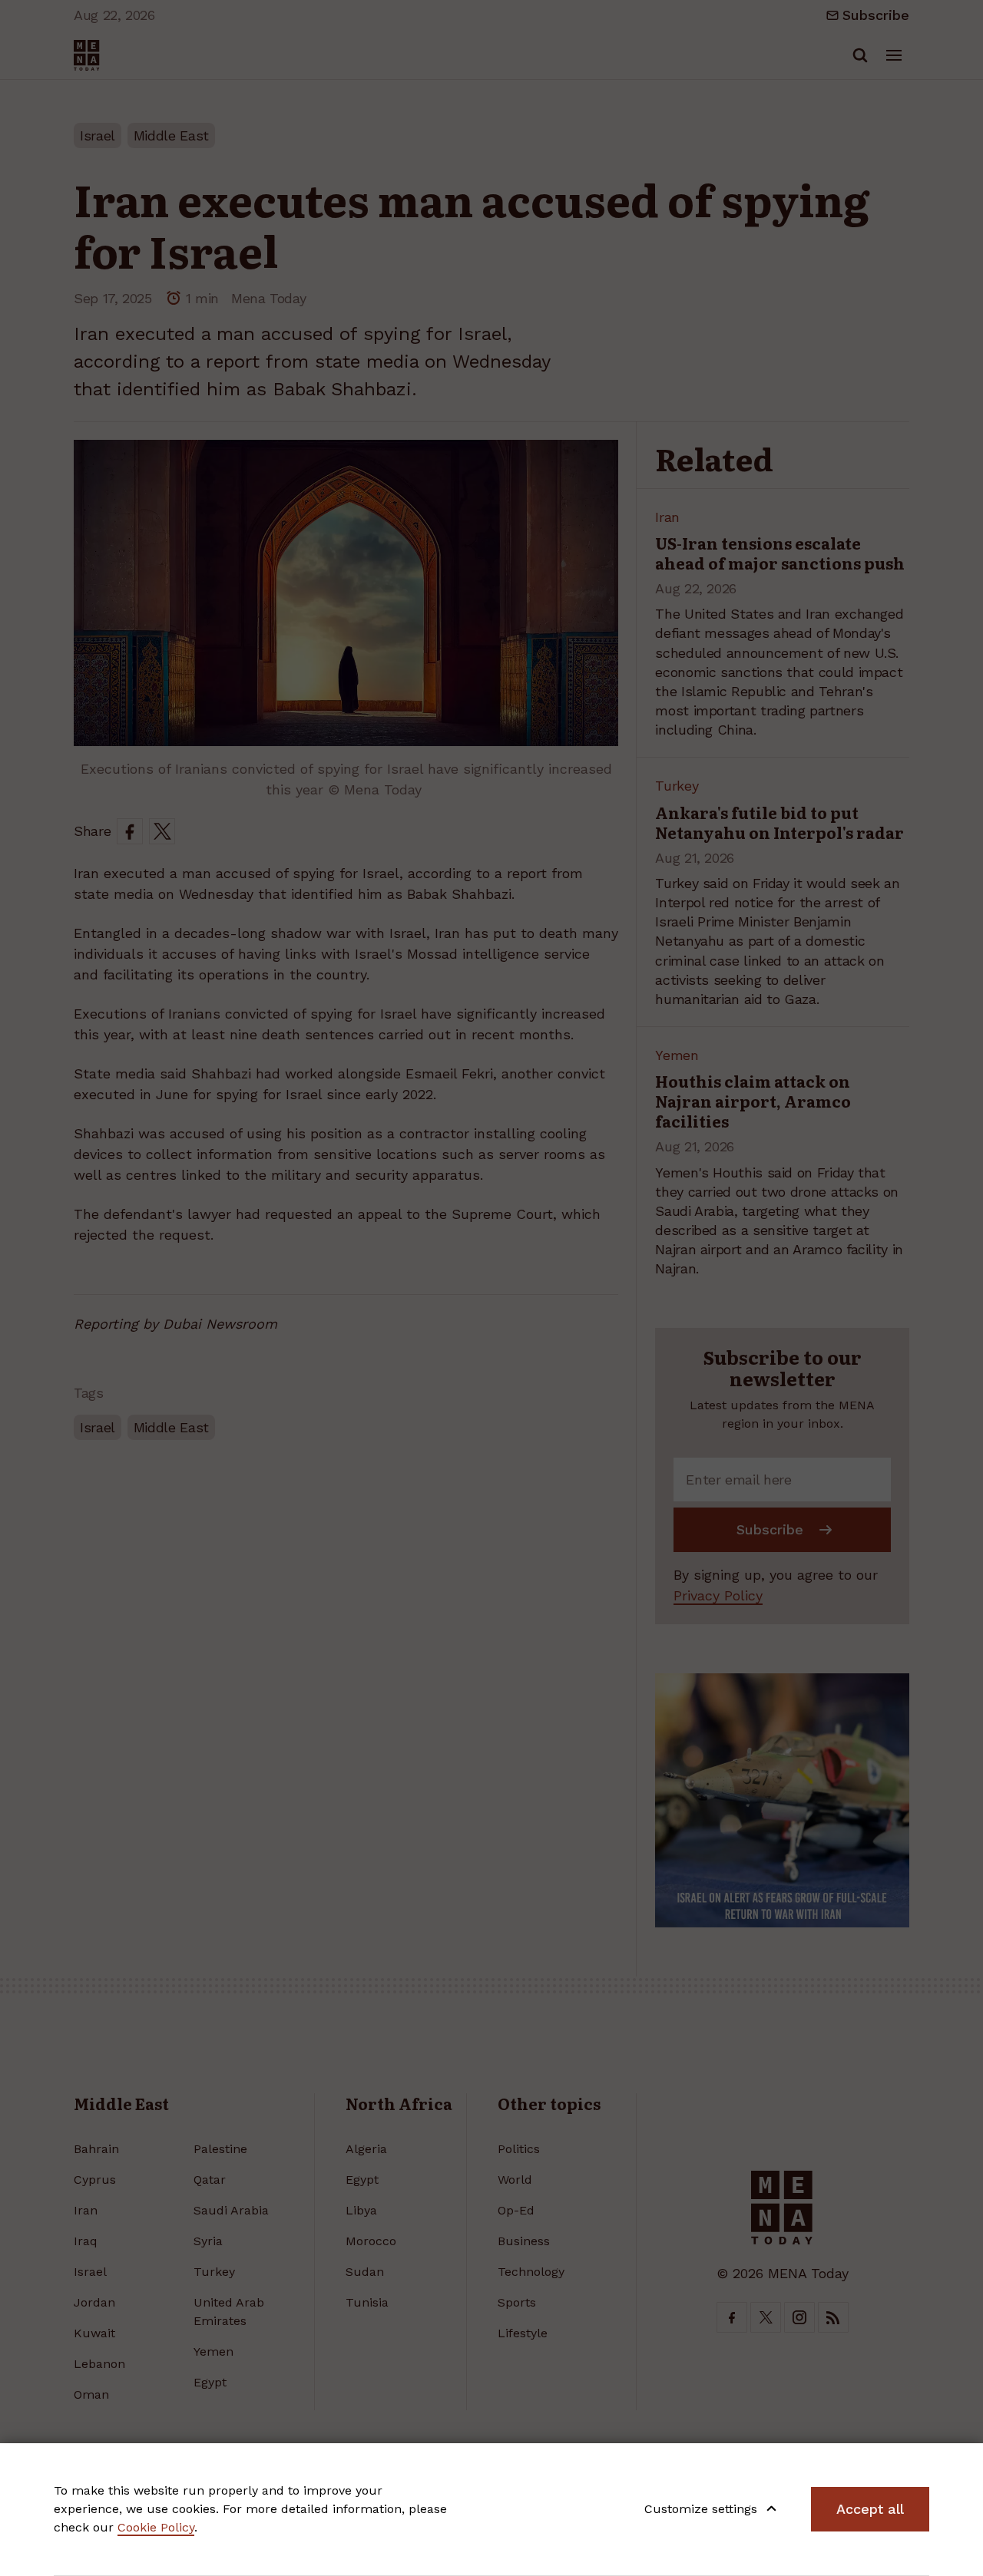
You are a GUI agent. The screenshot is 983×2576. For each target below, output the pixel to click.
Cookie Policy (156, 2527)
